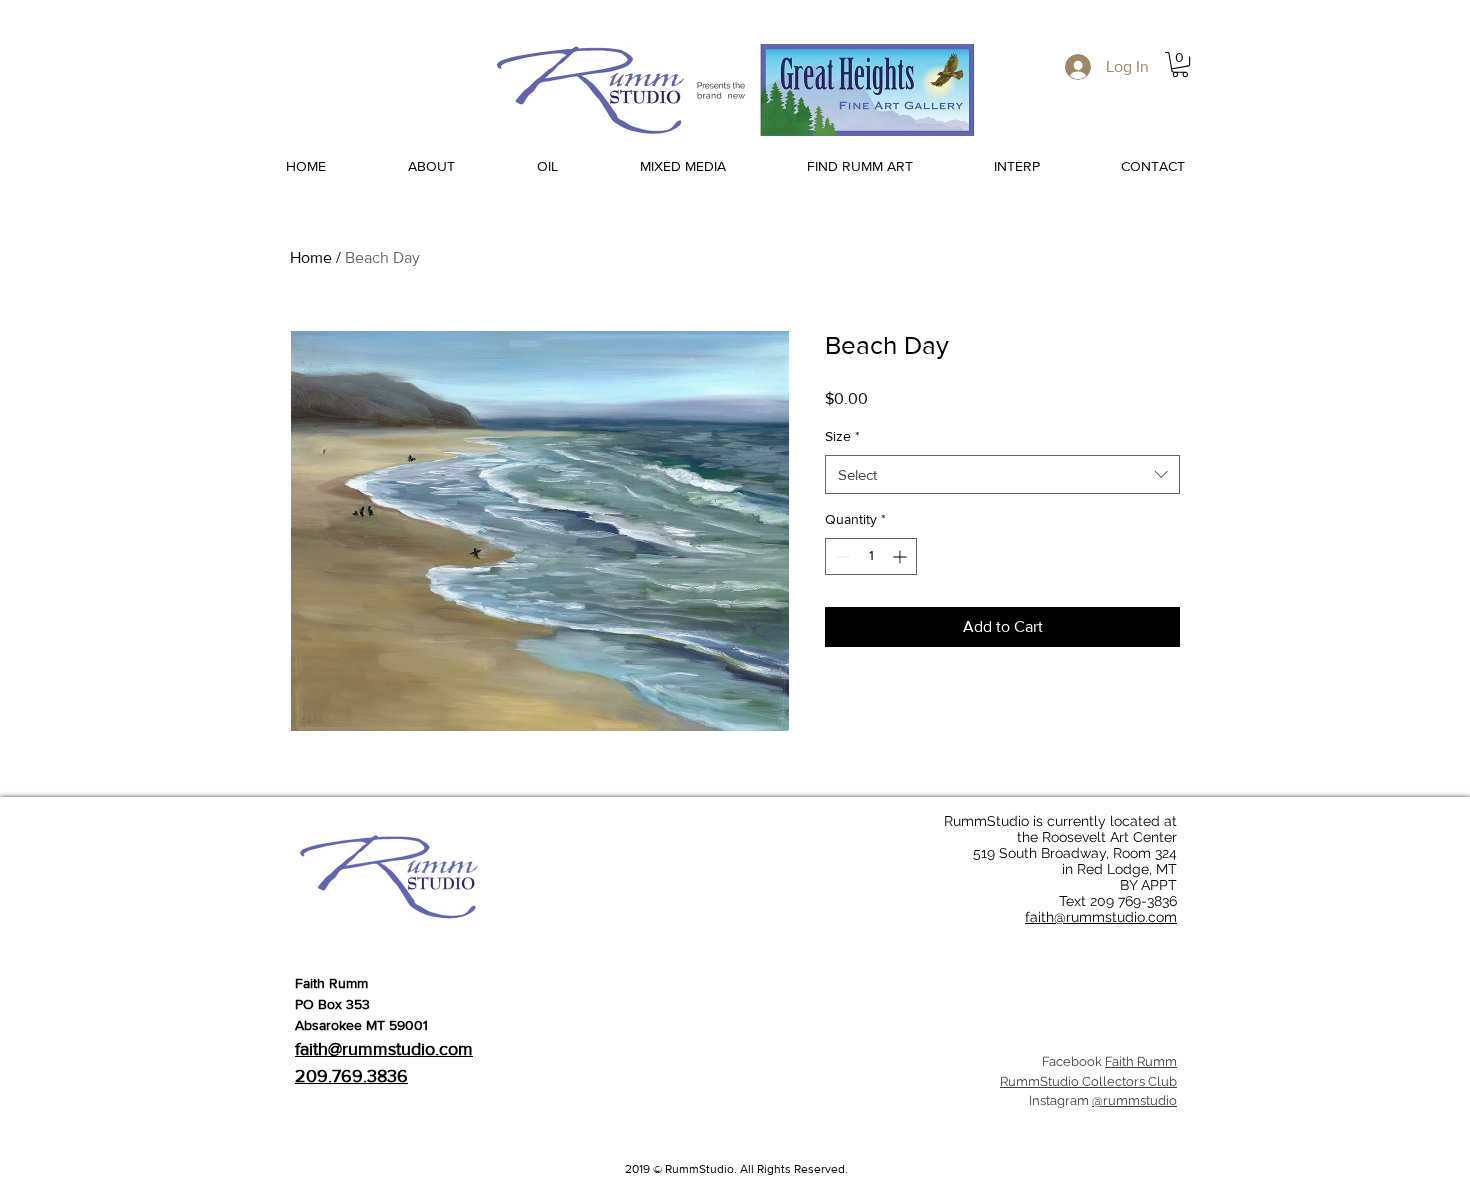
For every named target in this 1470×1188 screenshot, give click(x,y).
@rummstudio (1134, 1100)
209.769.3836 (351, 1076)
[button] (1180, 64)
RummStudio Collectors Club (1088, 1081)
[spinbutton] (871, 556)
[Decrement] (840, 556)
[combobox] (1002, 474)
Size (842, 436)
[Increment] (901, 556)
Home (311, 257)
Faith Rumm (1141, 1061)
